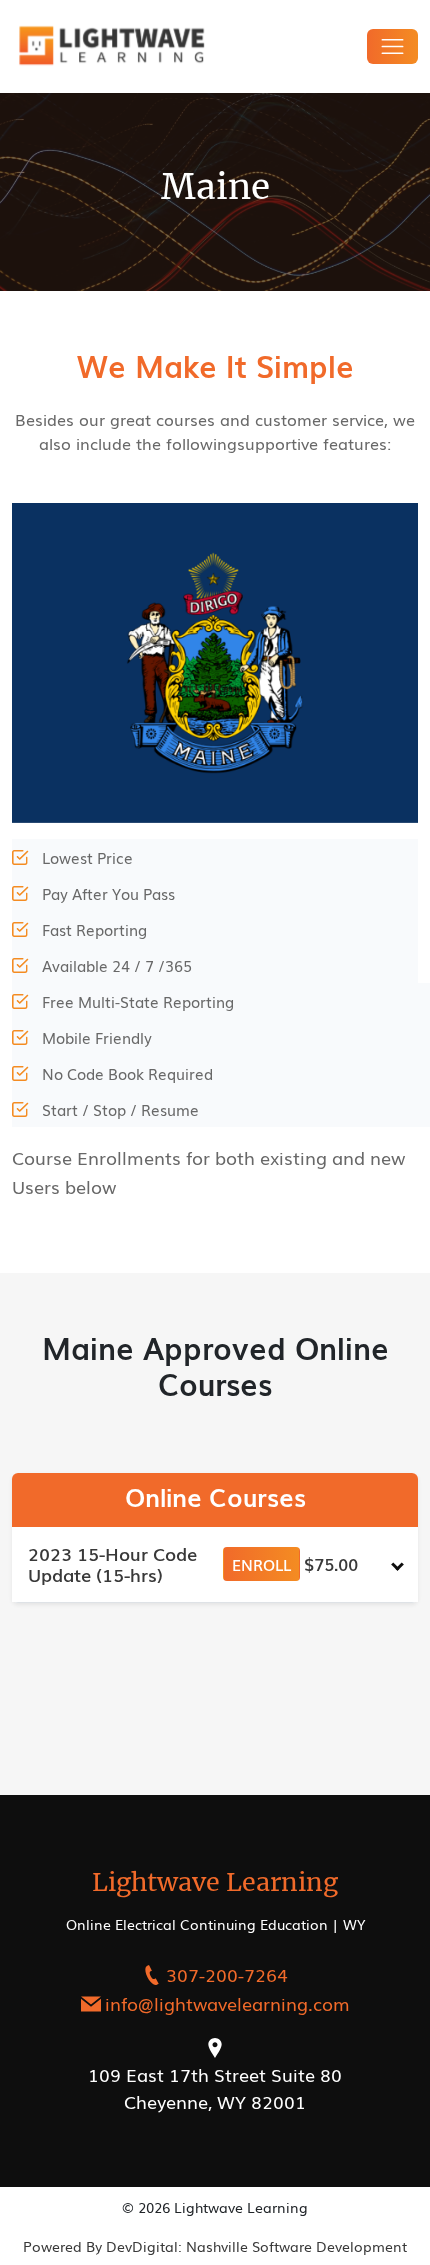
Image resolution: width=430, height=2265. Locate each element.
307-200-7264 (227, 1974)
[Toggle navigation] (392, 46)
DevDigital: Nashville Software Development (256, 2246)
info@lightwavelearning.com (227, 2003)
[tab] (215, 1564)
